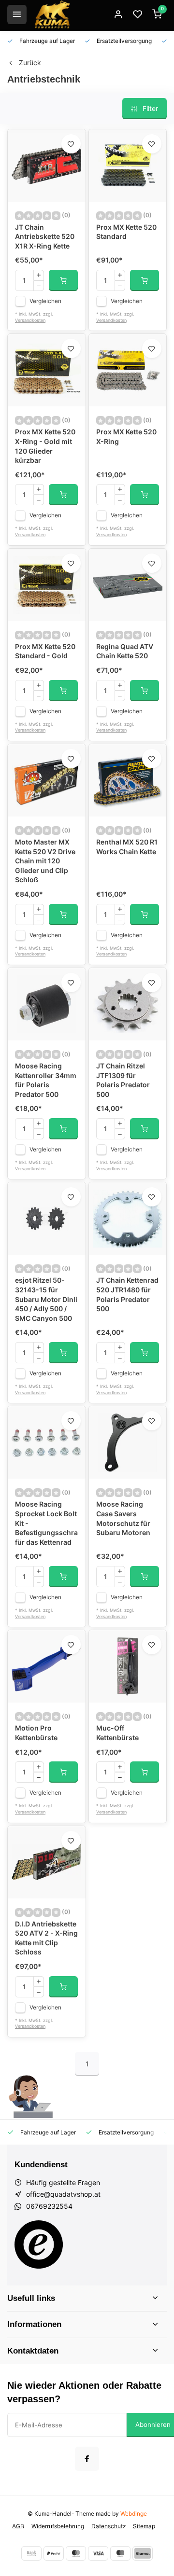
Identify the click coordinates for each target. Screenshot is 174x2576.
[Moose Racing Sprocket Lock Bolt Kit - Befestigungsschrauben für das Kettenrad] (47, 1442)
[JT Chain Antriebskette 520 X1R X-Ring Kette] (47, 166)
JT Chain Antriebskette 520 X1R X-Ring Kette (45, 236)
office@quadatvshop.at (63, 2194)
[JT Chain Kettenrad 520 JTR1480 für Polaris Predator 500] (128, 1219)
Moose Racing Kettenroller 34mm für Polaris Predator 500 (46, 1080)
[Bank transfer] (31, 2553)
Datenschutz (109, 2526)
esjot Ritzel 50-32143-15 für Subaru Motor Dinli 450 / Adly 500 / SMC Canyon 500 (46, 1299)
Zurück (30, 62)
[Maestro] (120, 2553)
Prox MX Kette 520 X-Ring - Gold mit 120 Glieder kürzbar (45, 446)
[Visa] (98, 2553)
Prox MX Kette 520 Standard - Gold (45, 651)
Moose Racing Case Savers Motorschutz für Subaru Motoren (123, 1518)
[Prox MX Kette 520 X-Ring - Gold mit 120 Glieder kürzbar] (47, 370)
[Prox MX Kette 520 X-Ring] (128, 370)
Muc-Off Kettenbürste (117, 1733)
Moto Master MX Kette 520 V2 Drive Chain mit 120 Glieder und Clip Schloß (45, 861)
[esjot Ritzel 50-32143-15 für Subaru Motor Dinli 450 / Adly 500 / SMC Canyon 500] (47, 1219)
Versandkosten (30, 320)
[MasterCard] (76, 2553)
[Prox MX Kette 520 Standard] (128, 166)
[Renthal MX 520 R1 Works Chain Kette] (128, 780)
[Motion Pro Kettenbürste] (47, 1666)
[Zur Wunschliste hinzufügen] (71, 144)
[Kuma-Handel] (52, 14)
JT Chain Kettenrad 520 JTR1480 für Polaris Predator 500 (127, 1294)
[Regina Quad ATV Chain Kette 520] (128, 585)
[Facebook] (87, 2459)
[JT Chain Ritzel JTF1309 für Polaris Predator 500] (128, 1004)
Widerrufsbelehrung (58, 2526)
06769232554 (49, 2206)
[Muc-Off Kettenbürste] (128, 1666)
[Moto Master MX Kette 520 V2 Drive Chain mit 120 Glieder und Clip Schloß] (47, 780)
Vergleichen (45, 301)
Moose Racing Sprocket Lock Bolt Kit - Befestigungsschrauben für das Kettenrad (47, 1523)
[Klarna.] (143, 2553)
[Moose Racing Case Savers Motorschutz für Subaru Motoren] (128, 1442)
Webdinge (134, 2514)
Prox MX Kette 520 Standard (126, 232)
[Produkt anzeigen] (63, 280)
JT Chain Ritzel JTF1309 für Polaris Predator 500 (123, 1080)
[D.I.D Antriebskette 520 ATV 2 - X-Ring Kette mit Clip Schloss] (47, 1862)
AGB (18, 2526)
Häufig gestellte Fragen (63, 2182)
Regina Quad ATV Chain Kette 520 (125, 651)
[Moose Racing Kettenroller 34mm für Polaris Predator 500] (47, 1004)
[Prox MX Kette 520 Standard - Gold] (47, 585)
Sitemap (144, 2526)
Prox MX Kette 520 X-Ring (126, 436)
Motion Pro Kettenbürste (36, 1733)
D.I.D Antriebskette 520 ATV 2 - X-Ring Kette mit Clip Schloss (46, 1938)
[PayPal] (54, 2553)
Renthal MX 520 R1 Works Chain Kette (127, 847)
